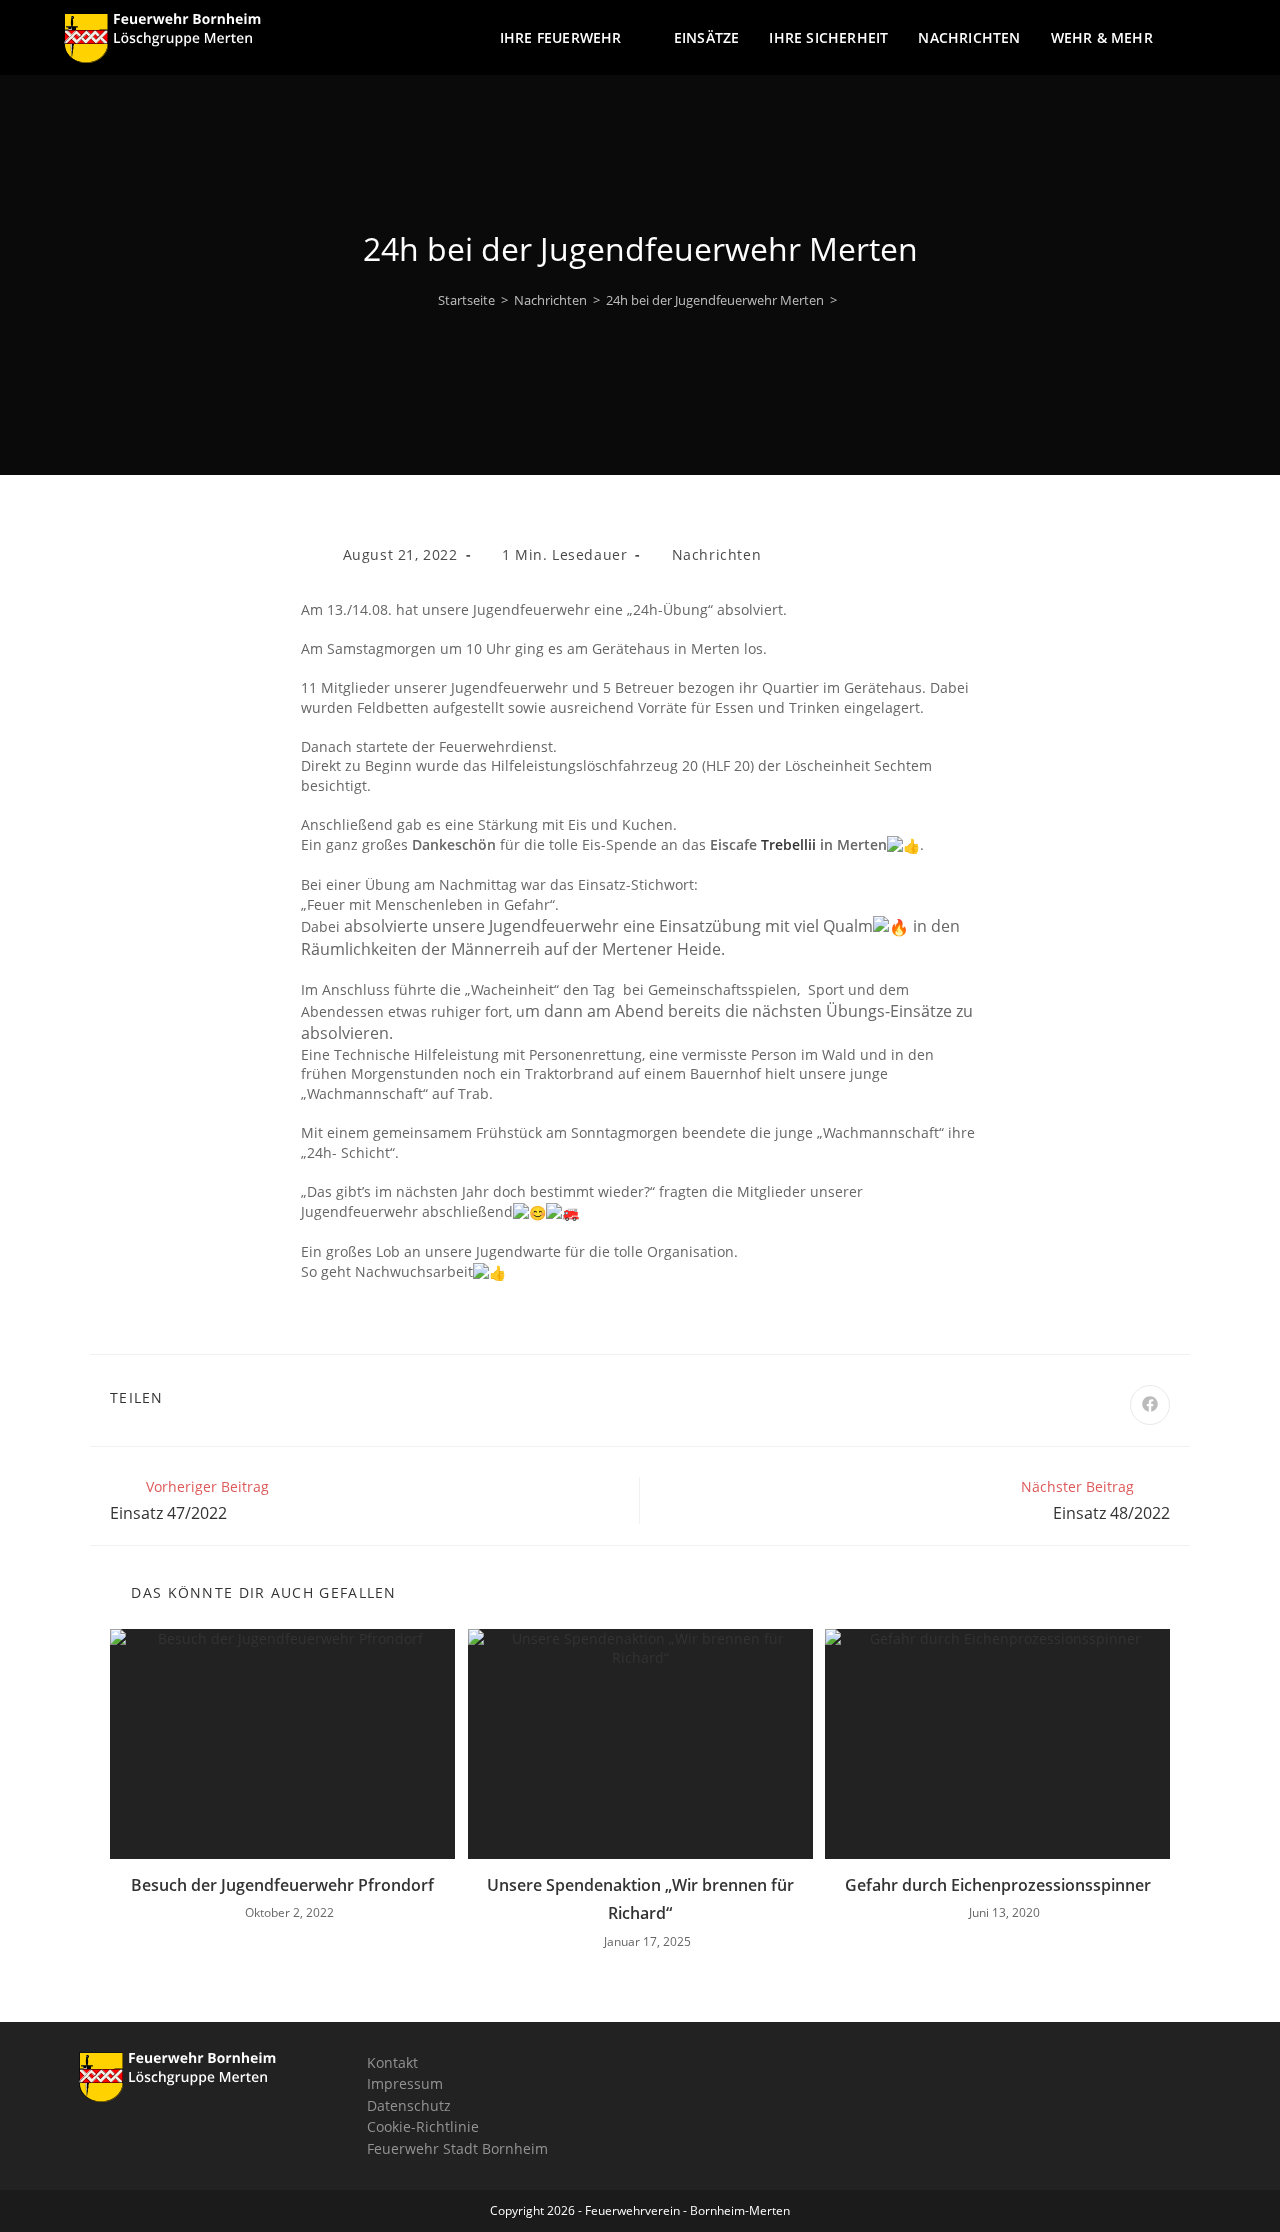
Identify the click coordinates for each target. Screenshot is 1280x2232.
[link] (788, 844)
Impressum (405, 2083)
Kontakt (392, 2062)
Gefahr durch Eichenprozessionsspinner (998, 1885)
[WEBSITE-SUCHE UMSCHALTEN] (1210, 38)
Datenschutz (409, 2105)
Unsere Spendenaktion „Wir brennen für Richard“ (640, 1899)
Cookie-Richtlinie (423, 2126)
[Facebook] (685, 2082)
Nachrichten (717, 554)
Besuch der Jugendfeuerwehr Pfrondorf (282, 1885)
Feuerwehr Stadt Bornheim (457, 2148)
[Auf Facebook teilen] (1150, 1405)
